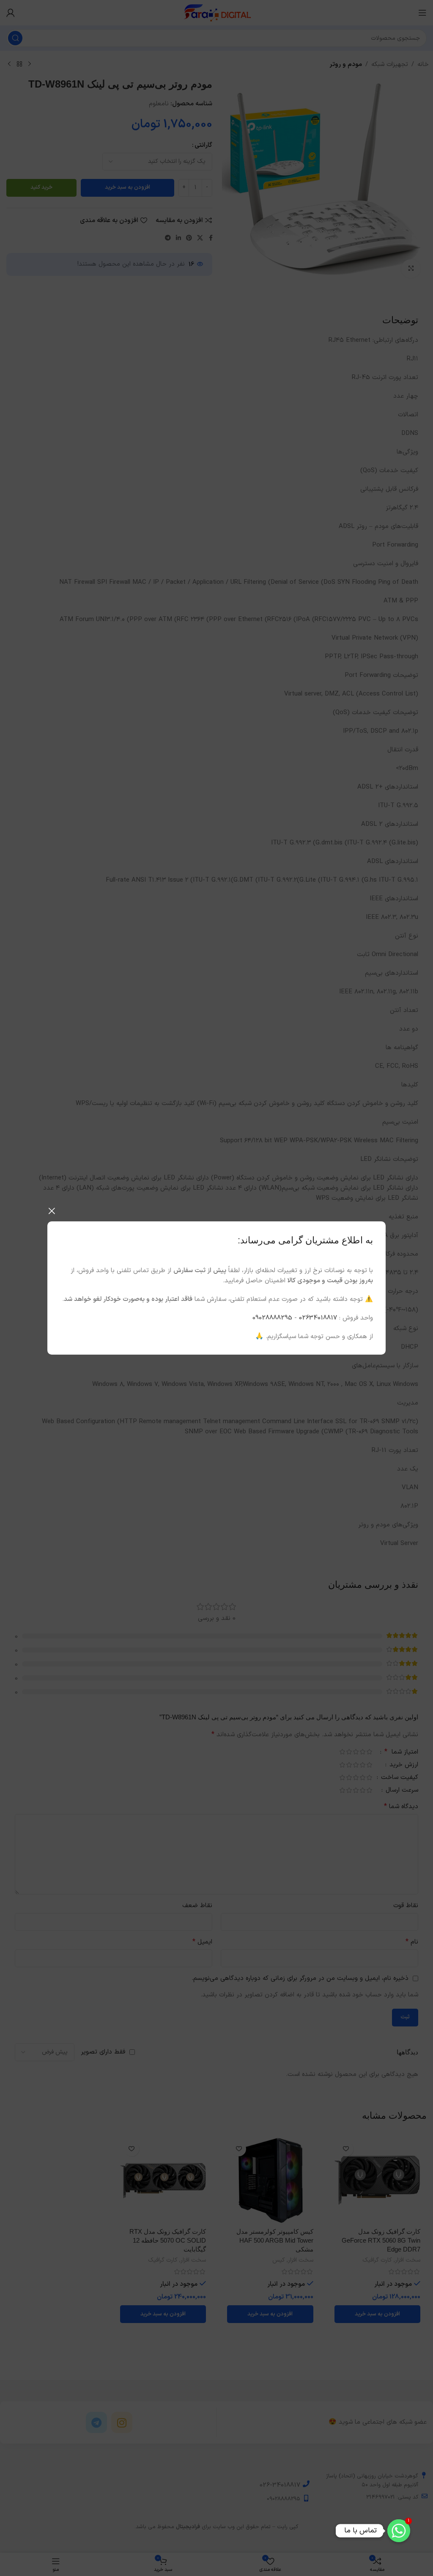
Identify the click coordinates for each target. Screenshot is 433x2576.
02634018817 (318, 1318)
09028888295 (272, 1318)
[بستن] (52, 1211)
